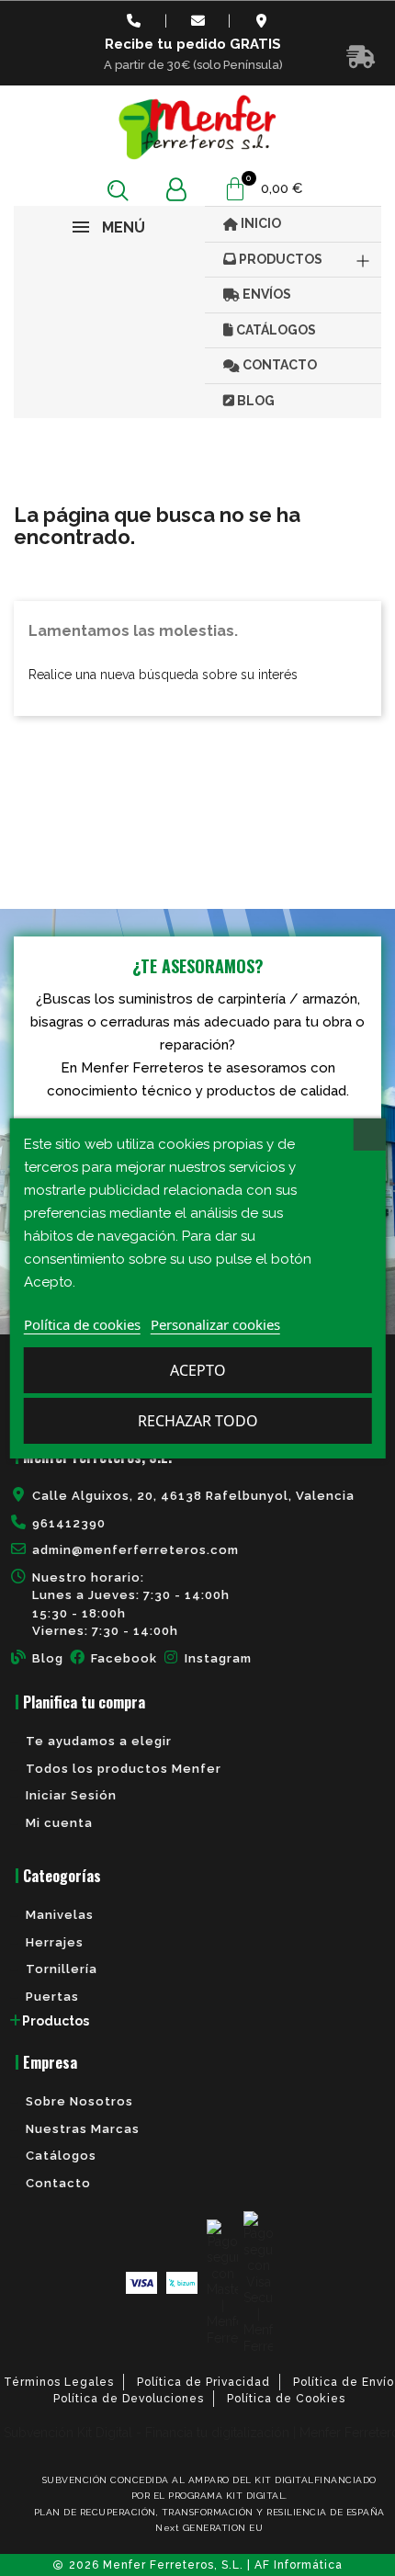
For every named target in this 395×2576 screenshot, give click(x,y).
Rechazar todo (198, 1421)
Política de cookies (82, 1324)
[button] (118, 190)
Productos (56, 2021)
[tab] (197, 2021)
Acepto (198, 1370)
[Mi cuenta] (176, 190)
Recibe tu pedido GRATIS (193, 44)
